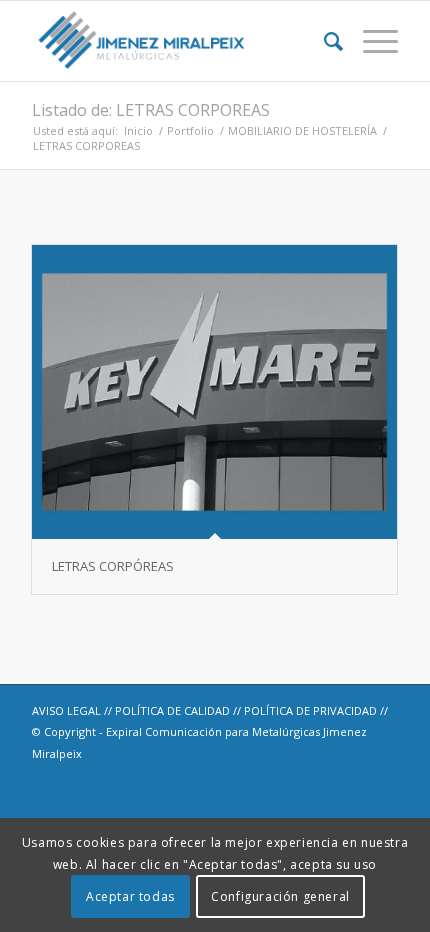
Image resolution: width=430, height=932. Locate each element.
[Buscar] (323, 41)
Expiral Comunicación (164, 731)
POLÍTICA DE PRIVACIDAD (310, 710)
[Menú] (370, 41)
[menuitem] (323, 41)
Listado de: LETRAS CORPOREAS (151, 110)
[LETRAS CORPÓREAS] (214, 392)
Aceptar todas (130, 896)
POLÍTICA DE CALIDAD (172, 710)
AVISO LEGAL (66, 710)
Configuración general (280, 896)
